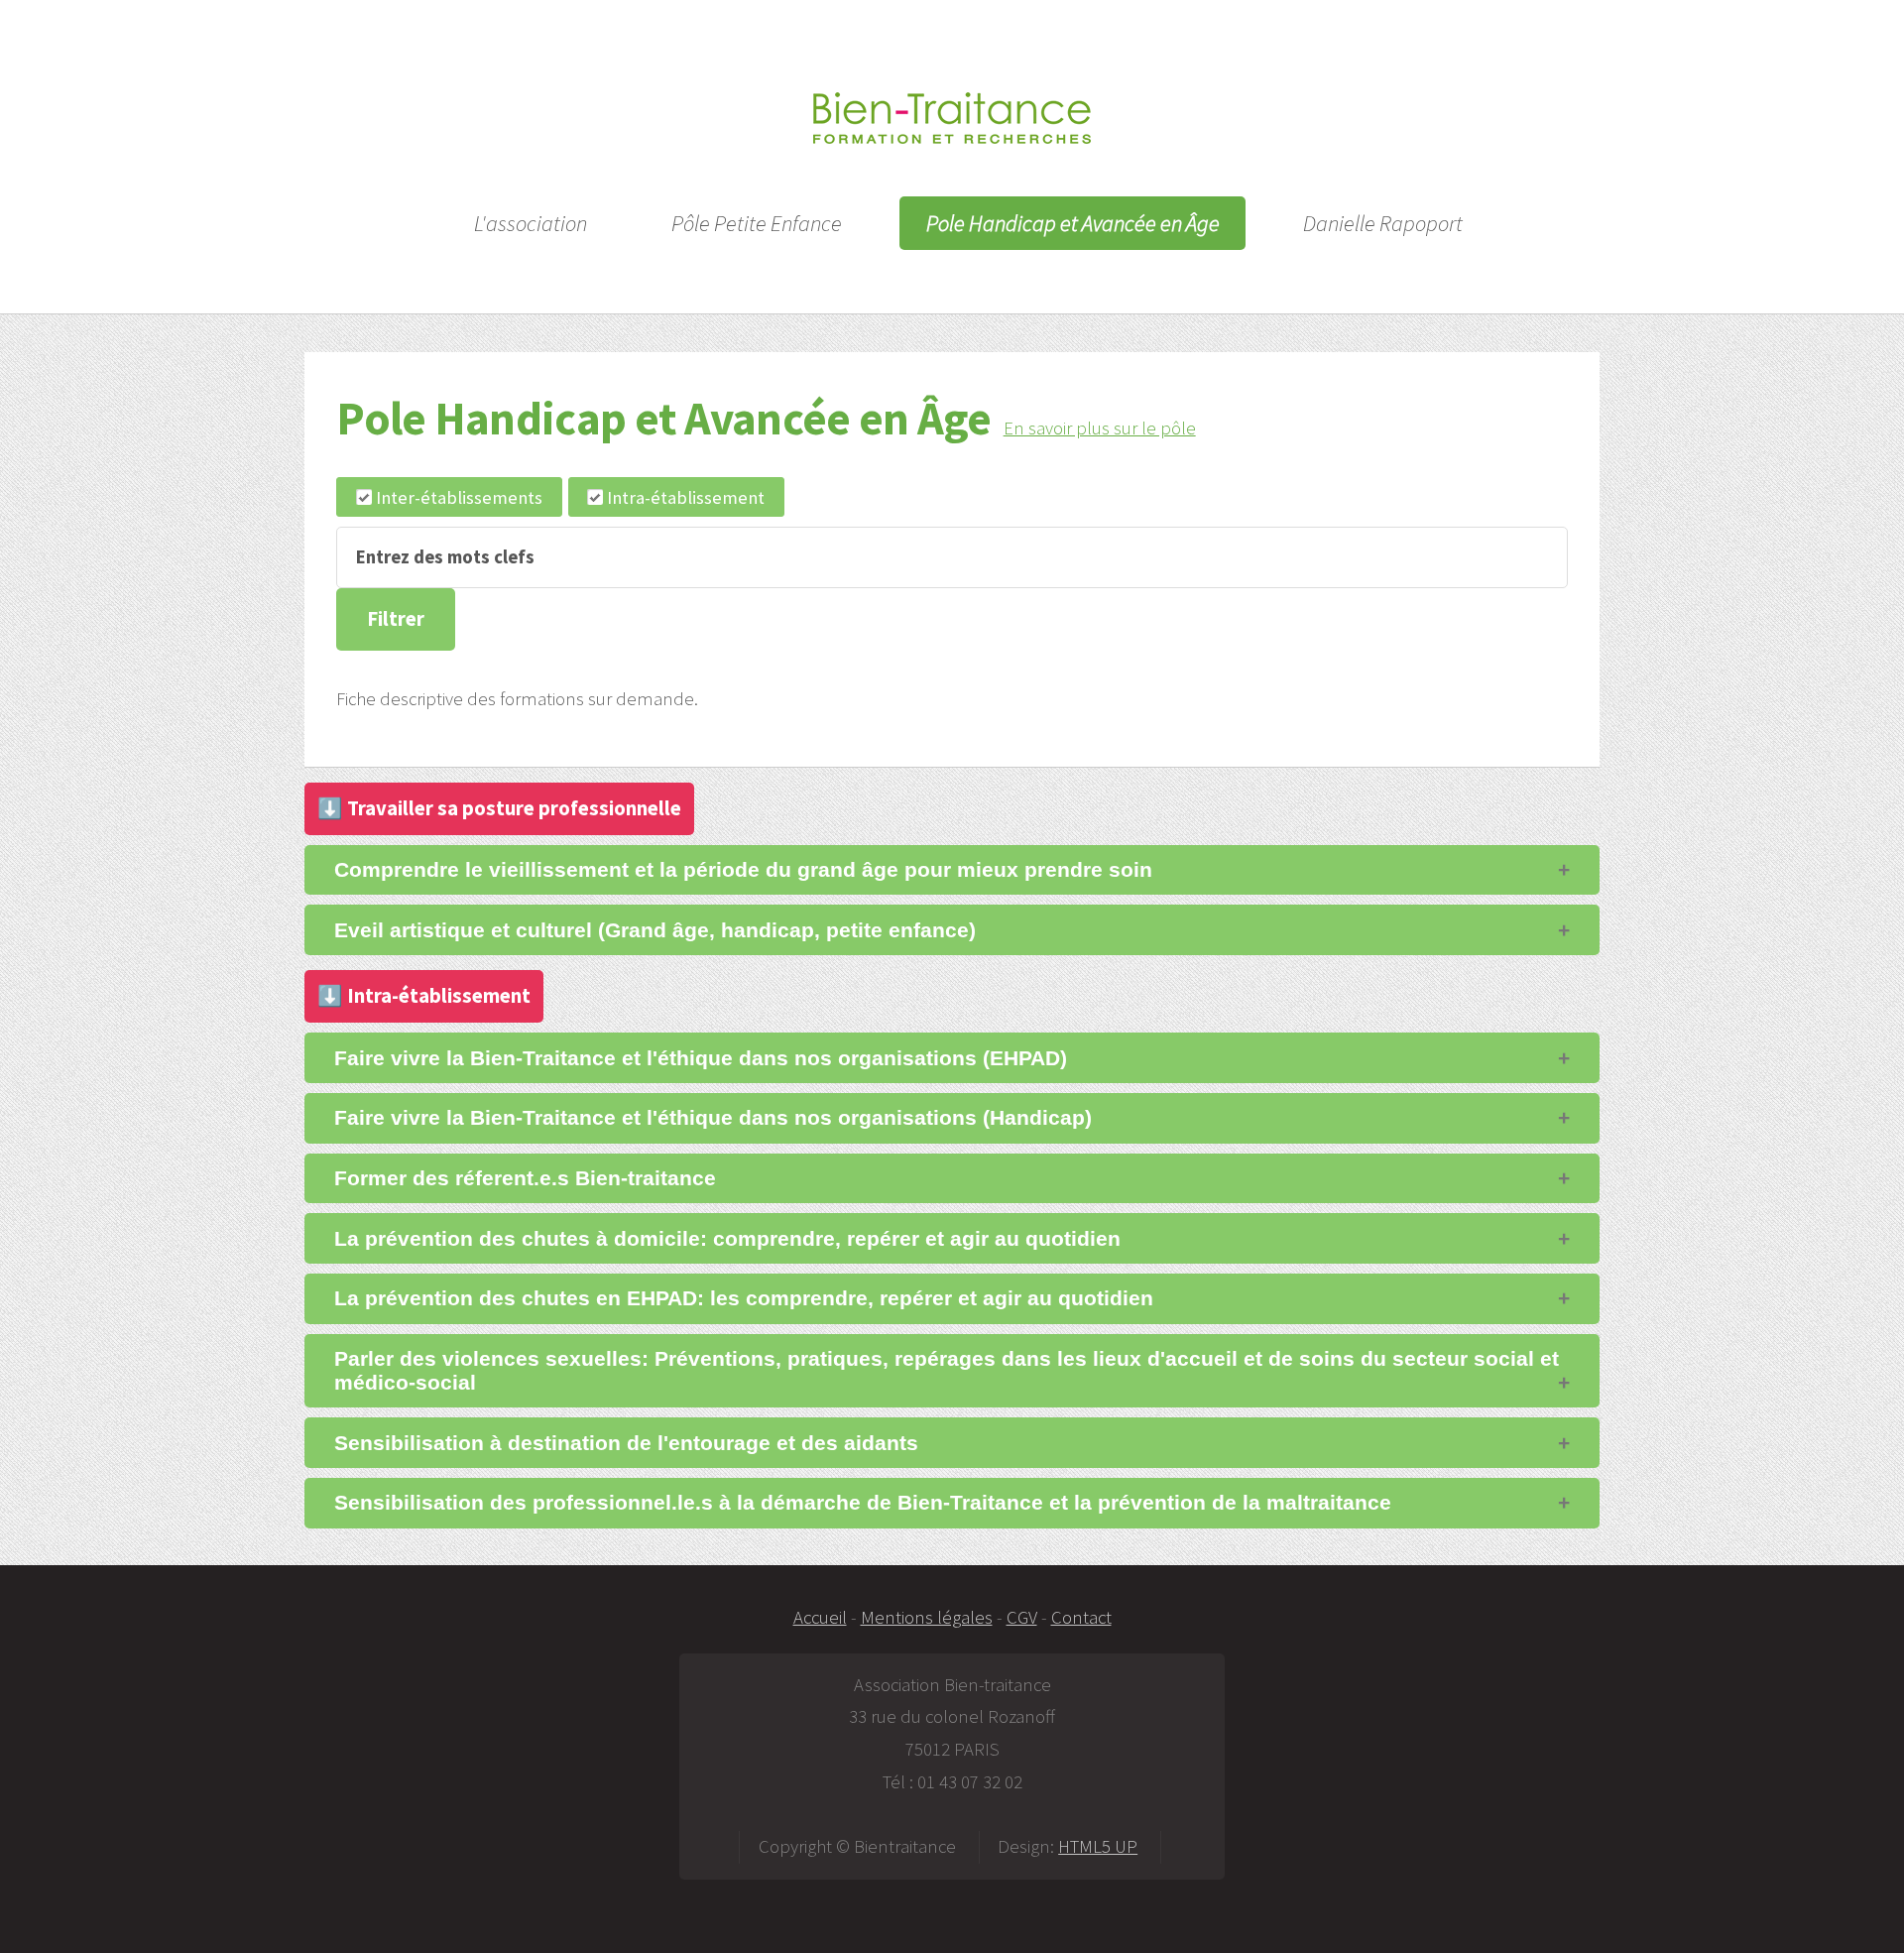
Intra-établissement (686, 497)
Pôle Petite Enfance (757, 223)
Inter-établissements (459, 497)
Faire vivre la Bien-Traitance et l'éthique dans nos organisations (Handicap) (713, 1117)
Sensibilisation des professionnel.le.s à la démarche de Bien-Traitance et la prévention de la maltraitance (863, 1502)
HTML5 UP (1098, 1846)
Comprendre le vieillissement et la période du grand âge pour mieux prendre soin (743, 869)
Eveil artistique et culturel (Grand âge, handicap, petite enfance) (655, 930)
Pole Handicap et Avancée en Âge (1073, 223)
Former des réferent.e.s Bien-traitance (525, 1178)
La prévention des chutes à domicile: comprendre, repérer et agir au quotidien (727, 1238)
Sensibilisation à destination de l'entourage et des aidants (626, 1443)
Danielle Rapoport (1383, 223)
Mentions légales (927, 1617)
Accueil (820, 1617)
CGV (1022, 1617)
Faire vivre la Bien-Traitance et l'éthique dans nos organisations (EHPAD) (701, 1058)
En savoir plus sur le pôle (1100, 428)
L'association (531, 223)
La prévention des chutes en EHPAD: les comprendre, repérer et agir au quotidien (744, 1298)
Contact (1081, 1617)
